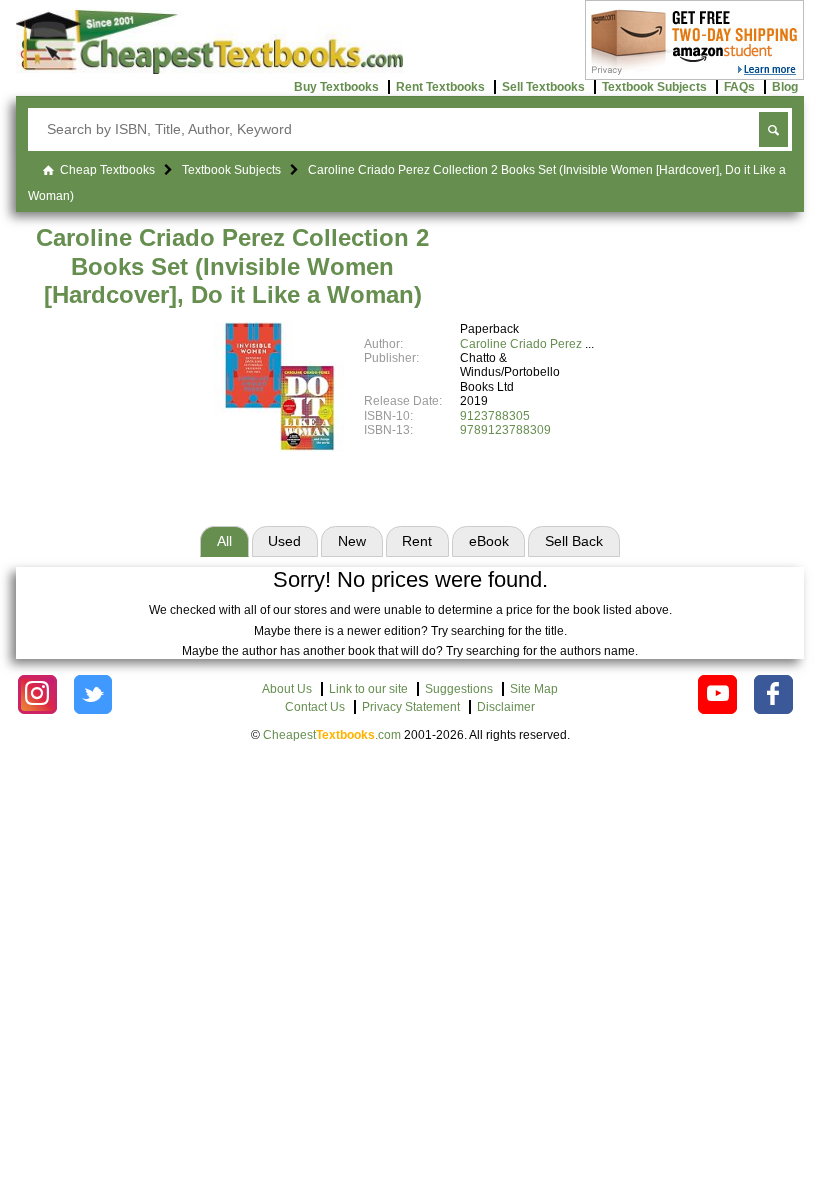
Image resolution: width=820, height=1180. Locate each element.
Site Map (534, 689)
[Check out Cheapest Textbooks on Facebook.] (773, 694)
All (224, 541)
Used (284, 541)
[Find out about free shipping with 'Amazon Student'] (694, 76)
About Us (287, 689)
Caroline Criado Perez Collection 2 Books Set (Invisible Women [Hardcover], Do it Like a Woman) (232, 266)
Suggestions (459, 689)
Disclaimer (506, 707)
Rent (417, 541)
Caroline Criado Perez (521, 344)
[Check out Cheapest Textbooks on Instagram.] (37, 694)
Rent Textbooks (440, 87)
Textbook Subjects (654, 87)
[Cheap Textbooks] (209, 70)
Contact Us (315, 707)
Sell (574, 541)
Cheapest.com (332, 735)
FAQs (739, 87)
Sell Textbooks (543, 87)
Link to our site (368, 689)
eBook (489, 541)
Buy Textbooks (336, 87)
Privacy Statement (411, 707)
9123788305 (495, 416)
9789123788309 (505, 430)
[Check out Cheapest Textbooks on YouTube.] (717, 694)
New (352, 541)
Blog (785, 87)
